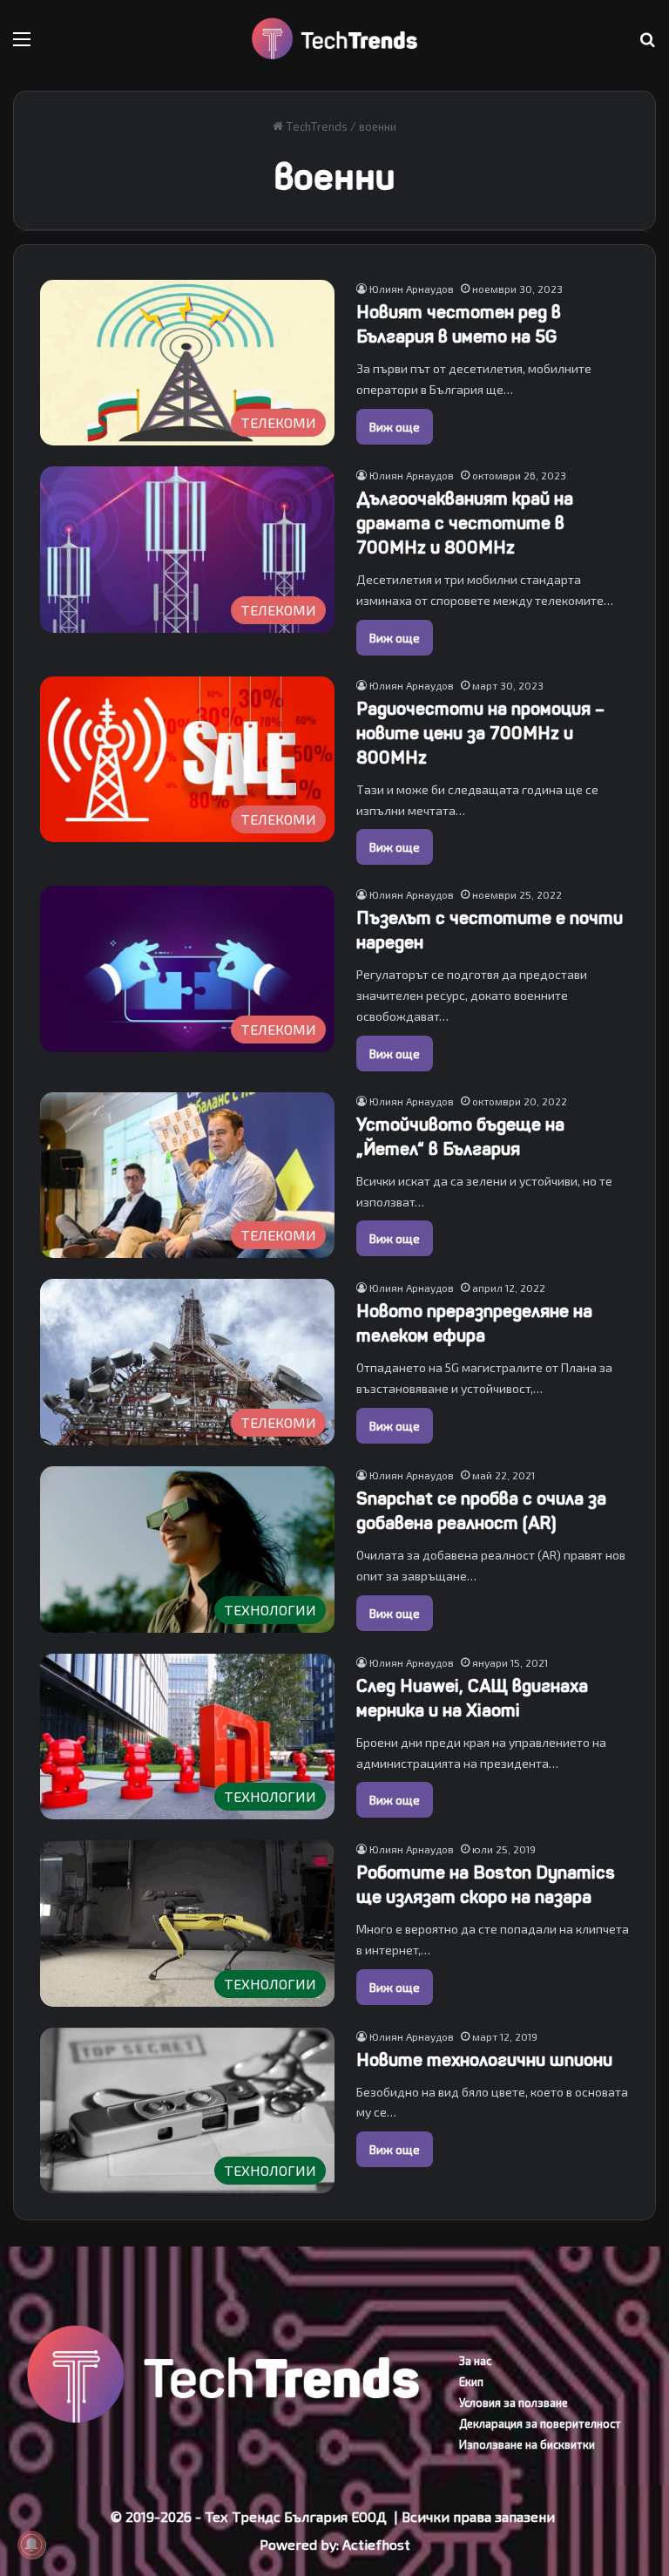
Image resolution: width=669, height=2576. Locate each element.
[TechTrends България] (334, 39)
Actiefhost (376, 2544)
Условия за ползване (514, 2403)
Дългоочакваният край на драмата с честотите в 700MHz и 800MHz (465, 523)
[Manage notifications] (31, 2545)
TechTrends (315, 126)
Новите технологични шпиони (484, 2060)
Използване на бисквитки (527, 2444)
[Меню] (22, 45)
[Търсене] (647, 45)
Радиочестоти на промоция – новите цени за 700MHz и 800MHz (480, 734)
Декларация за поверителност (540, 2423)
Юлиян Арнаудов (412, 289)
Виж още (395, 427)
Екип (471, 2382)
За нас (475, 2361)
